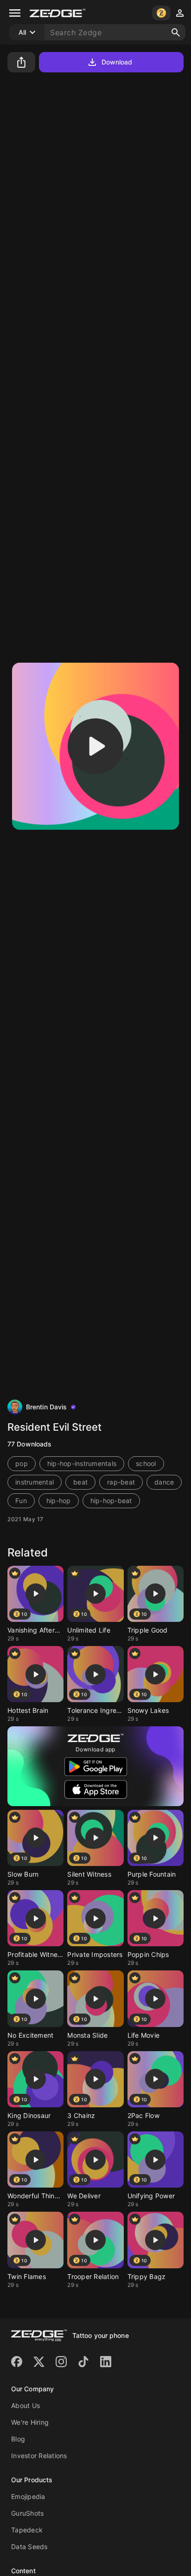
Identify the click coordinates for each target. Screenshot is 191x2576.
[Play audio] (95, 746)
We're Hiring (30, 2422)
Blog (18, 2439)
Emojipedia (28, 2496)
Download (117, 62)
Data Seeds (29, 2547)
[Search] (176, 32)
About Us (25, 2405)
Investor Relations (39, 2456)
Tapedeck (27, 2530)
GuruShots (27, 2513)
